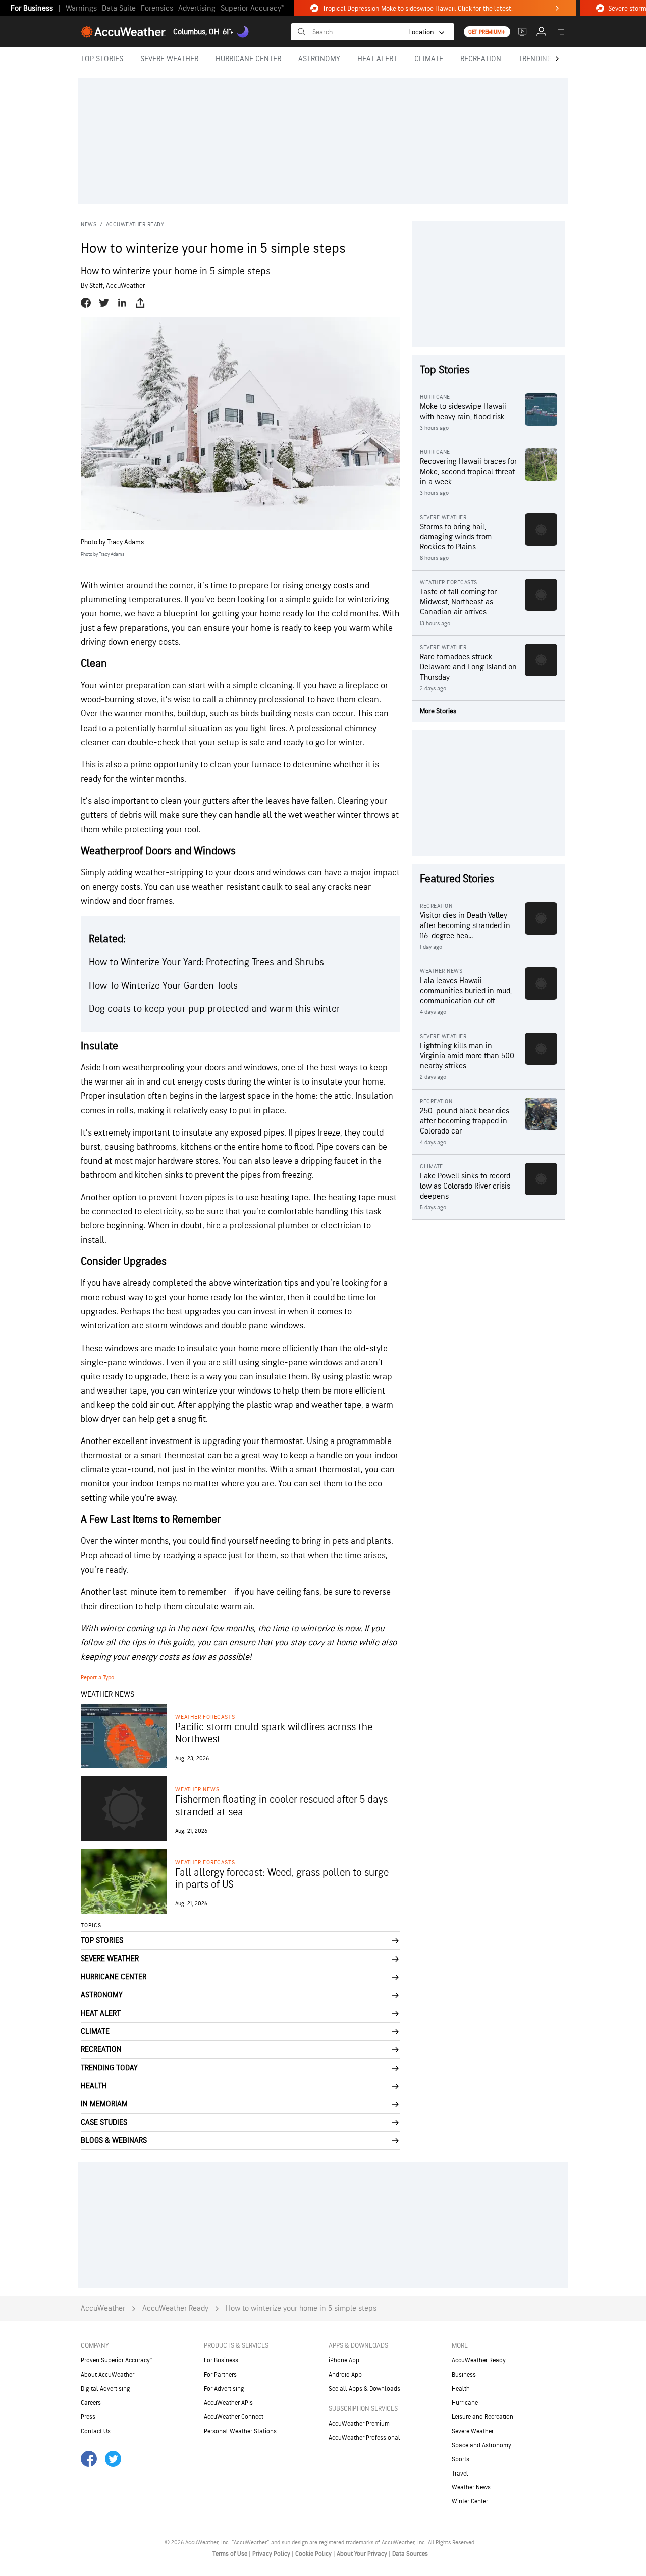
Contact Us (96, 2431)
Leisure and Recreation (482, 2417)
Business (464, 2375)
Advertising (197, 8)
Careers (91, 2403)
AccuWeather (103, 2309)
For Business (32, 8)
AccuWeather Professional (364, 2438)
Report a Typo (97, 1678)
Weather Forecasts (205, 1717)
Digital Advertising (105, 2389)
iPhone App (344, 2360)
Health (461, 2389)
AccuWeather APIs (228, 2403)
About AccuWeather (107, 2375)
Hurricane (465, 2403)
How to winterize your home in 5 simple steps (301, 2309)
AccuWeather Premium (359, 2424)
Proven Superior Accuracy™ (116, 2360)
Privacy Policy (272, 2554)
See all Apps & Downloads (364, 2389)
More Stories (438, 711)
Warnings (81, 8)
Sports (461, 2459)
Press (88, 2417)
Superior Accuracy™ (252, 8)
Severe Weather (473, 2431)
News (89, 224)
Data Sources (410, 2554)
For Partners (220, 2375)
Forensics (157, 8)
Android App (345, 2375)
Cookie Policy (314, 2554)
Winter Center (470, 2501)
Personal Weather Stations (240, 2431)
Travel (460, 2474)
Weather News (197, 1790)
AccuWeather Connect (234, 2417)
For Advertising (224, 2389)
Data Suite (119, 8)
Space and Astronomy (481, 2445)
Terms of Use (231, 2554)
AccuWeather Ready (135, 224)
